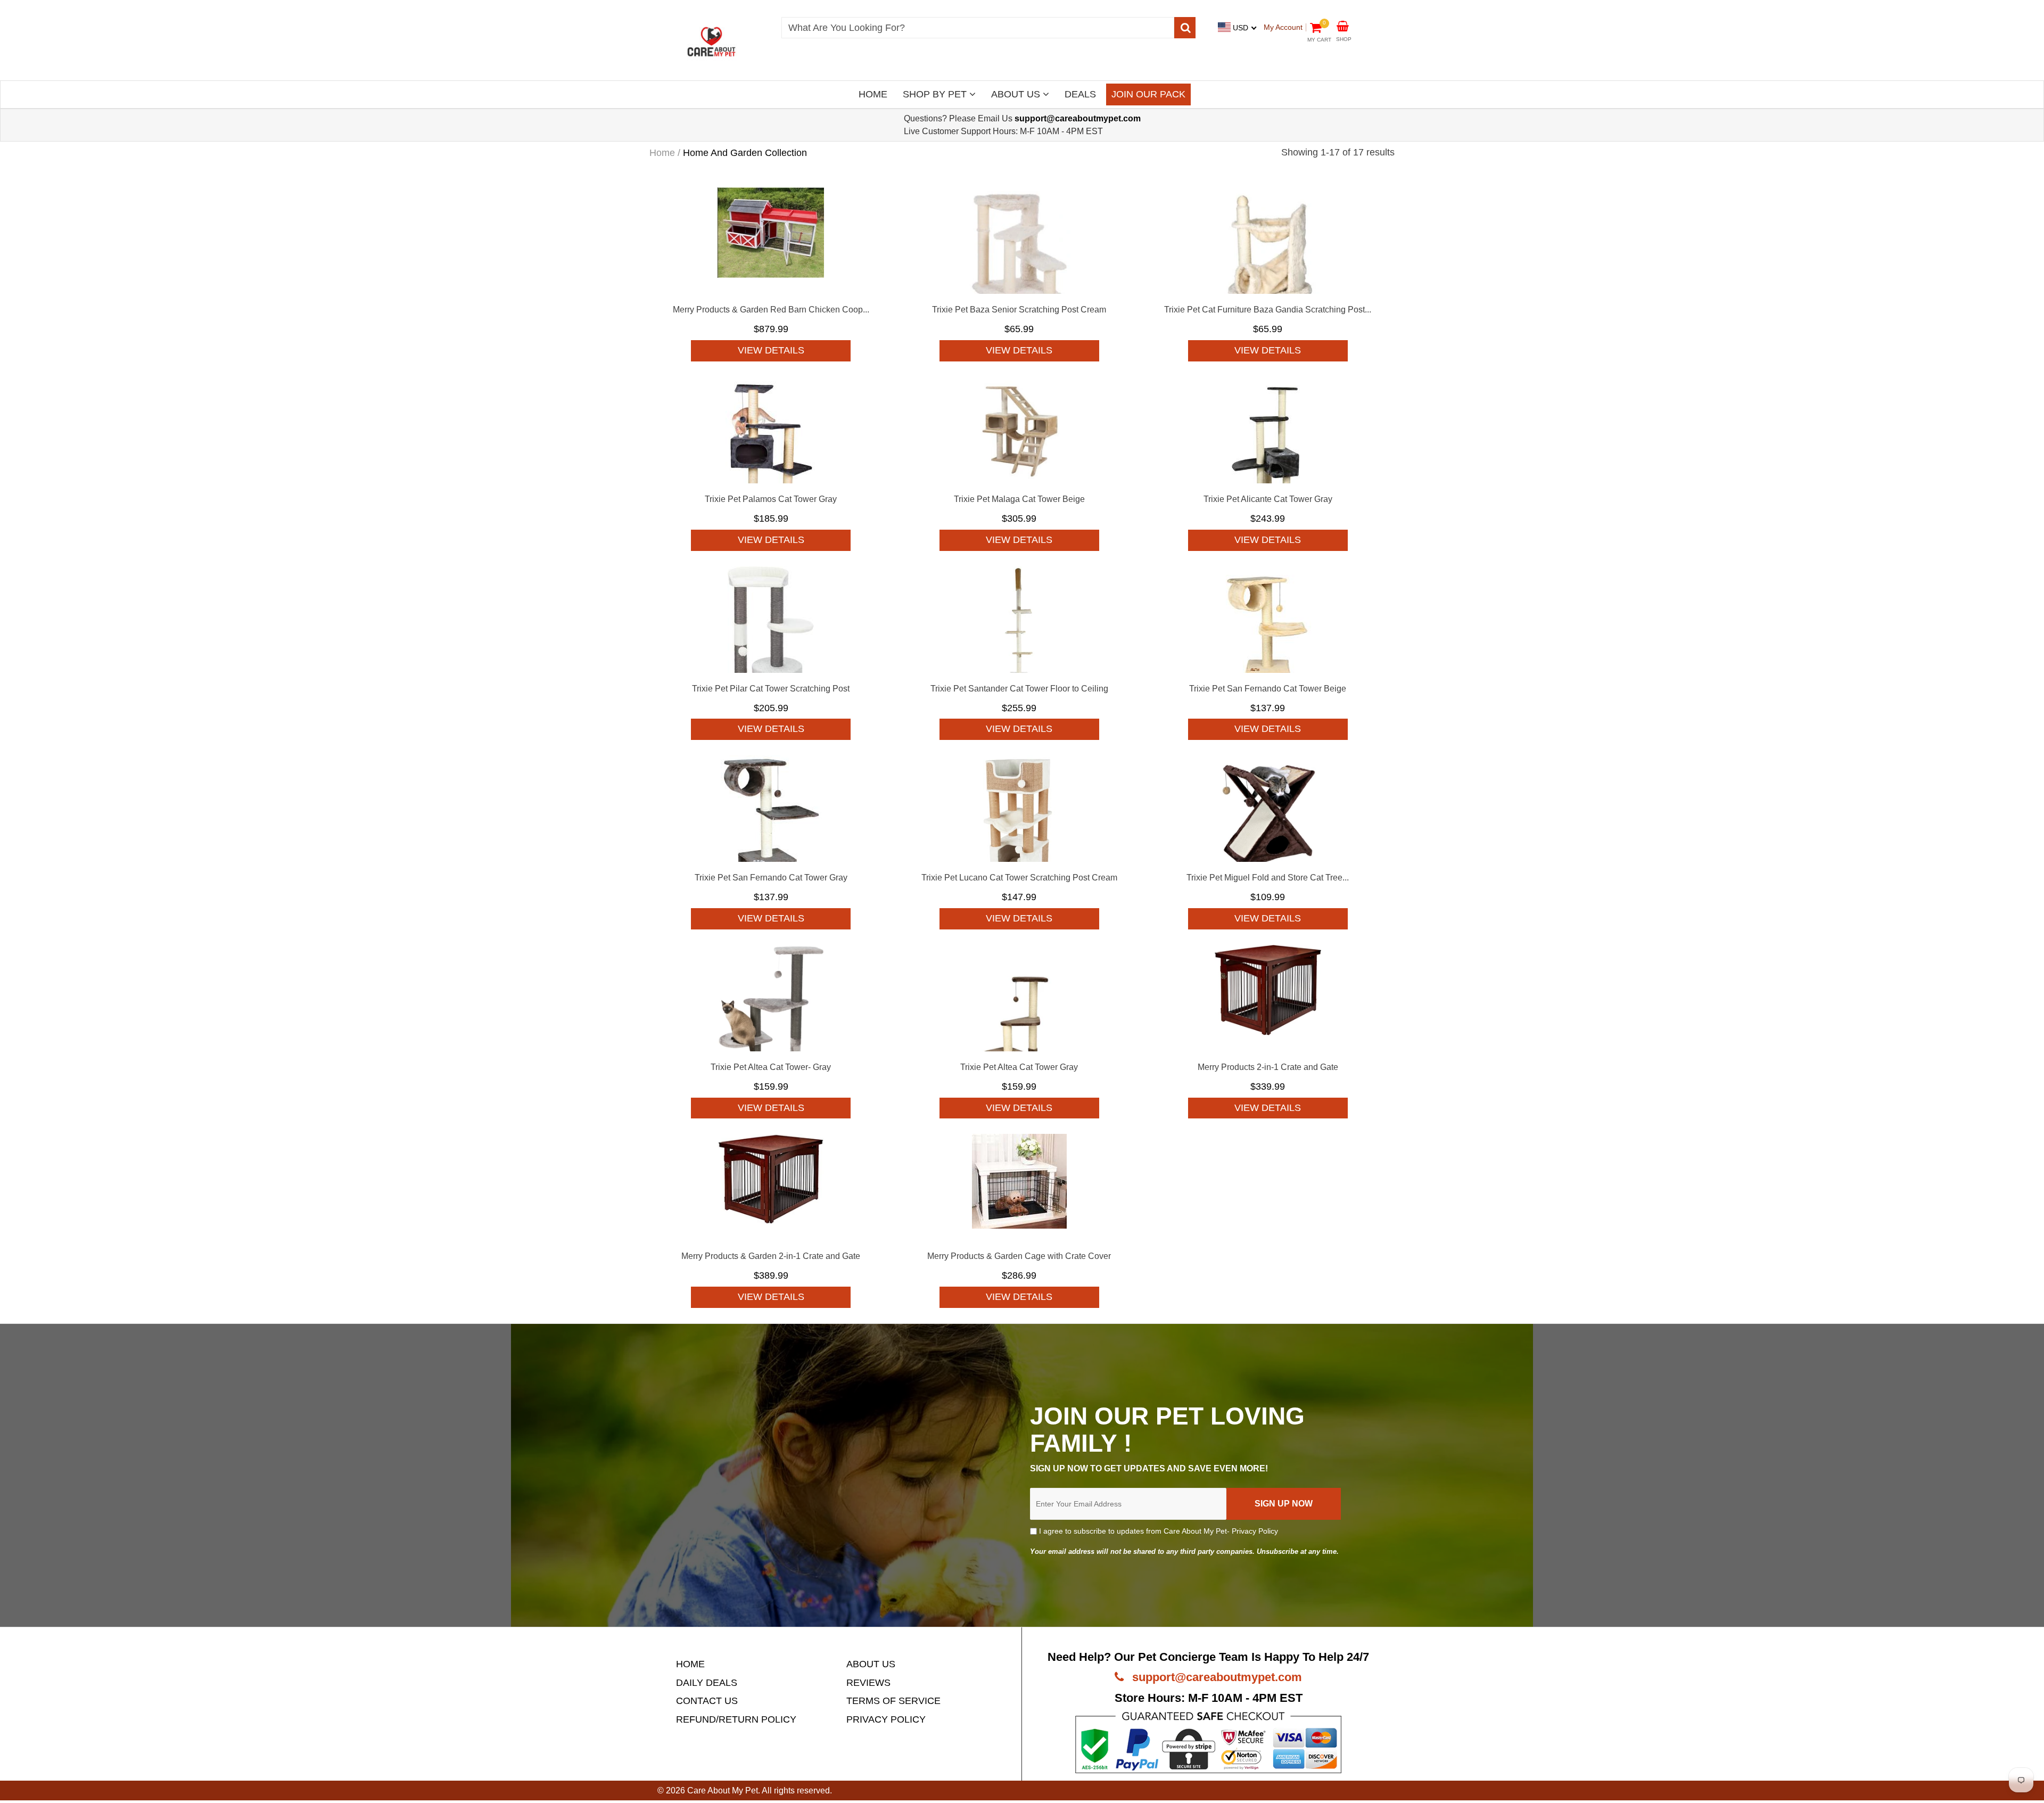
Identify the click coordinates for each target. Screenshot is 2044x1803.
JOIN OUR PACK (1148, 94)
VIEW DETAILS (771, 350)
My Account (1283, 27)
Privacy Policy (1255, 1531)
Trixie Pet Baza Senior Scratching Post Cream (1019, 310)
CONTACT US (707, 1701)
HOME (873, 94)
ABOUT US (1017, 94)
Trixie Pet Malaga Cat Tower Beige (1019, 499)
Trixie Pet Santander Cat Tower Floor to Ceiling (1019, 689)
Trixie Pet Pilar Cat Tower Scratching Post (771, 689)
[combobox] (978, 28)
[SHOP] (1343, 25)
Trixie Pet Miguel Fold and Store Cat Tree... (1268, 878)
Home (662, 153)
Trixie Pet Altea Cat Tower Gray (1019, 1067)
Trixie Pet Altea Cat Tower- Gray (771, 1067)
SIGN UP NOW (1284, 1504)
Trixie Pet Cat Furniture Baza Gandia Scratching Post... (1268, 310)
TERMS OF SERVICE (893, 1701)
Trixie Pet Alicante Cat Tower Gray (1268, 499)
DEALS (1080, 94)
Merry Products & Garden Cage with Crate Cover (1019, 1256)
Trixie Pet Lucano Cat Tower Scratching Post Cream (1019, 878)
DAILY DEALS (707, 1683)
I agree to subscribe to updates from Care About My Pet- (1157, 1531)
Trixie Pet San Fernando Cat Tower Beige (1268, 689)
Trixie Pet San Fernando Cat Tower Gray (771, 878)
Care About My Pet (723, 1790)
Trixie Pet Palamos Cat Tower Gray (771, 499)
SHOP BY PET (936, 94)
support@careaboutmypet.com (1215, 1677)
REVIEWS (868, 1683)
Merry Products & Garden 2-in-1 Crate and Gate (771, 1256)
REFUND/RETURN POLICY (736, 1719)
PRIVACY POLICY (886, 1719)
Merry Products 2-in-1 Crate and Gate (1268, 1067)
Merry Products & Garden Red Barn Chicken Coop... (771, 310)
